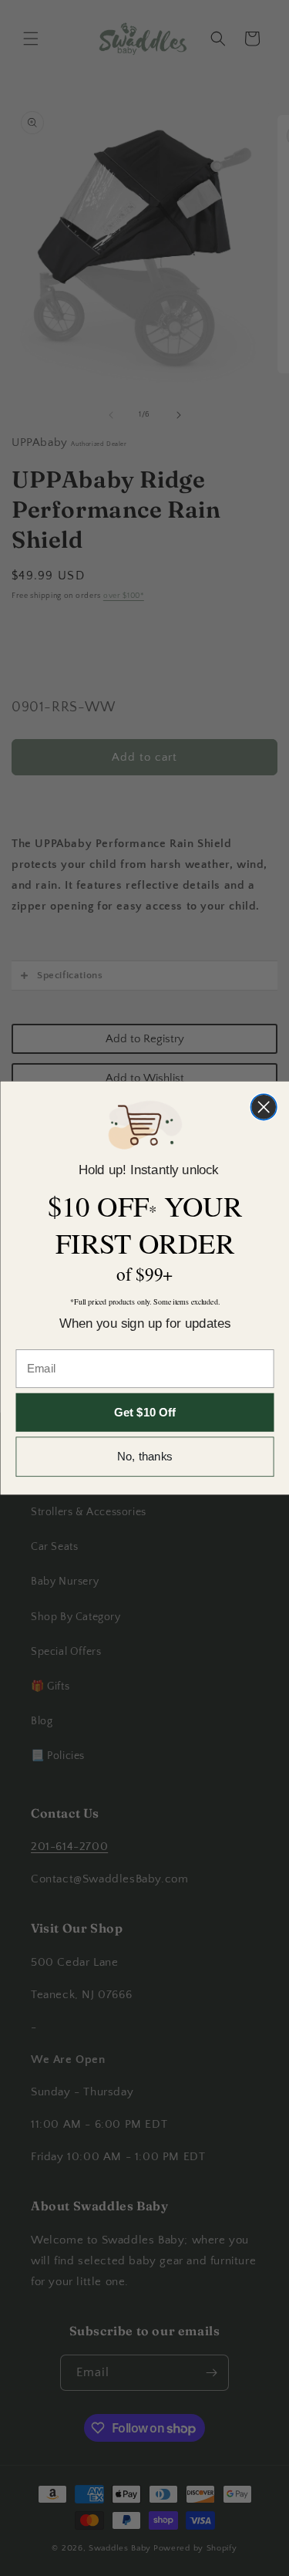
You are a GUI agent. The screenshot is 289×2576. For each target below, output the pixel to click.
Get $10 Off (145, 1412)
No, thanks (145, 1457)
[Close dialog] (263, 1107)
